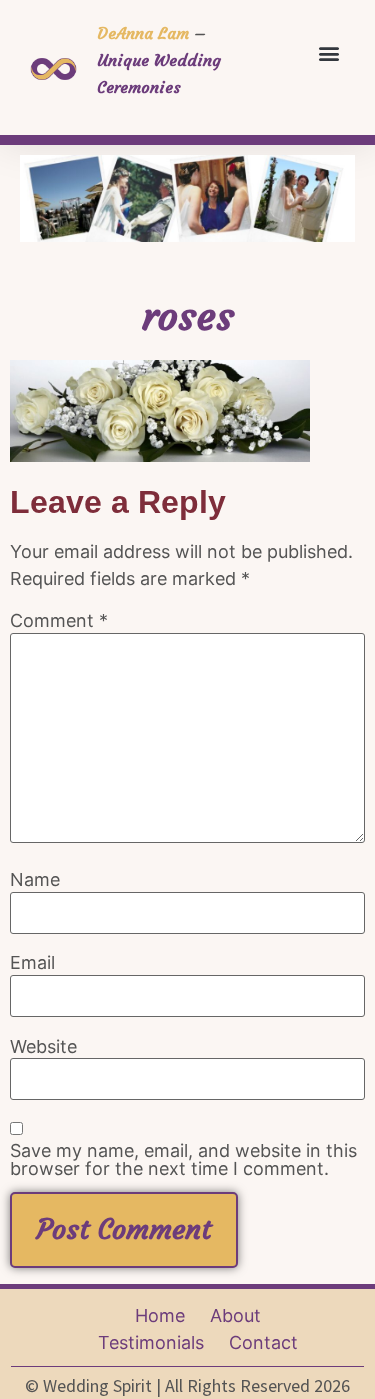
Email (32, 963)
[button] (328, 52)
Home (160, 1315)
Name (35, 880)
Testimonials (151, 1342)
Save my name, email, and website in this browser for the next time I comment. (183, 1160)
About (235, 1315)
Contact (263, 1342)
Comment (59, 621)
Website (43, 1047)
